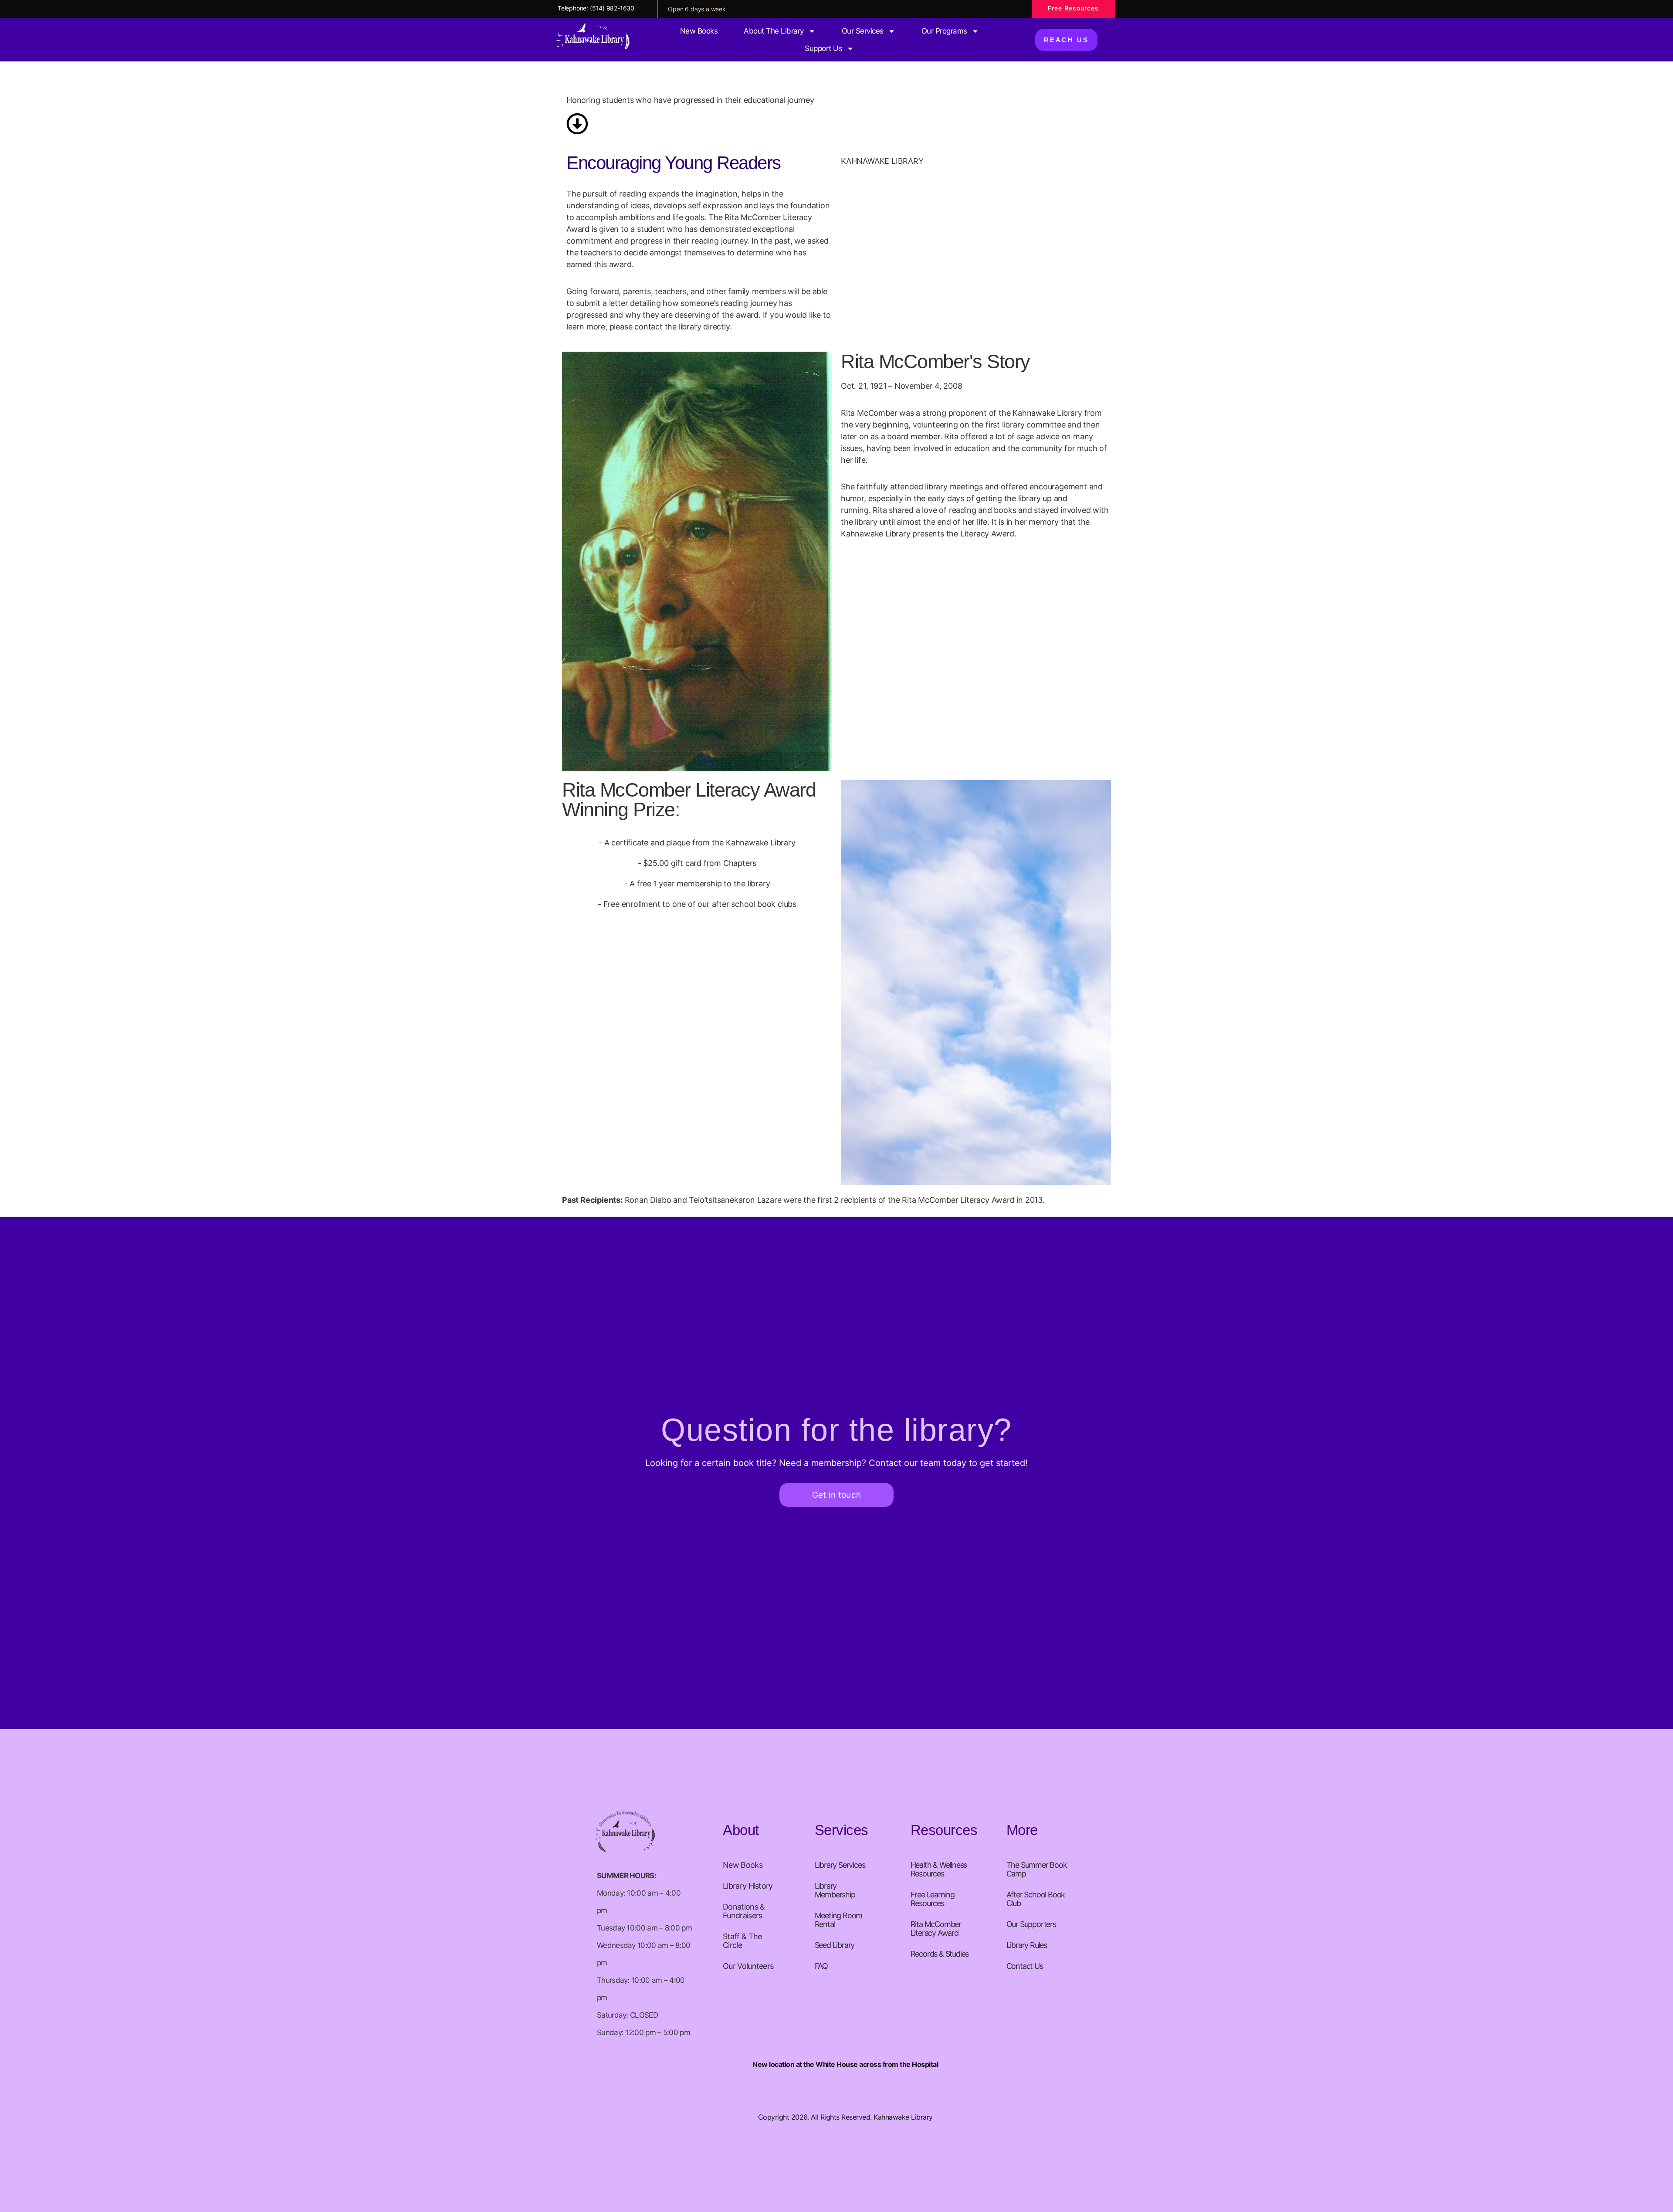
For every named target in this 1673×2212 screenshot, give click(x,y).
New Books (699, 31)
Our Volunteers (748, 1966)
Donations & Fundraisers (744, 1911)
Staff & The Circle (742, 1941)
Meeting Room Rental (839, 1920)
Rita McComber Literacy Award (936, 1929)
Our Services (863, 31)
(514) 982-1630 (612, 8)
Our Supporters (1031, 1924)
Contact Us (1025, 1966)
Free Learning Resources (933, 1899)
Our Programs (944, 31)
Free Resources (1073, 8)
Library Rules (1027, 1945)
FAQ (821, 1966)
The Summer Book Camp (1037, 1869)
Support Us (823, 48)
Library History (748, 1886)
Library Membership (835, 1890)
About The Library (774, 31)
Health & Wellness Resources (939, 1869)
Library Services (840, 1865)
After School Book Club (1036, 1899)
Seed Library (835, 1945)
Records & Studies (940, 1954)
